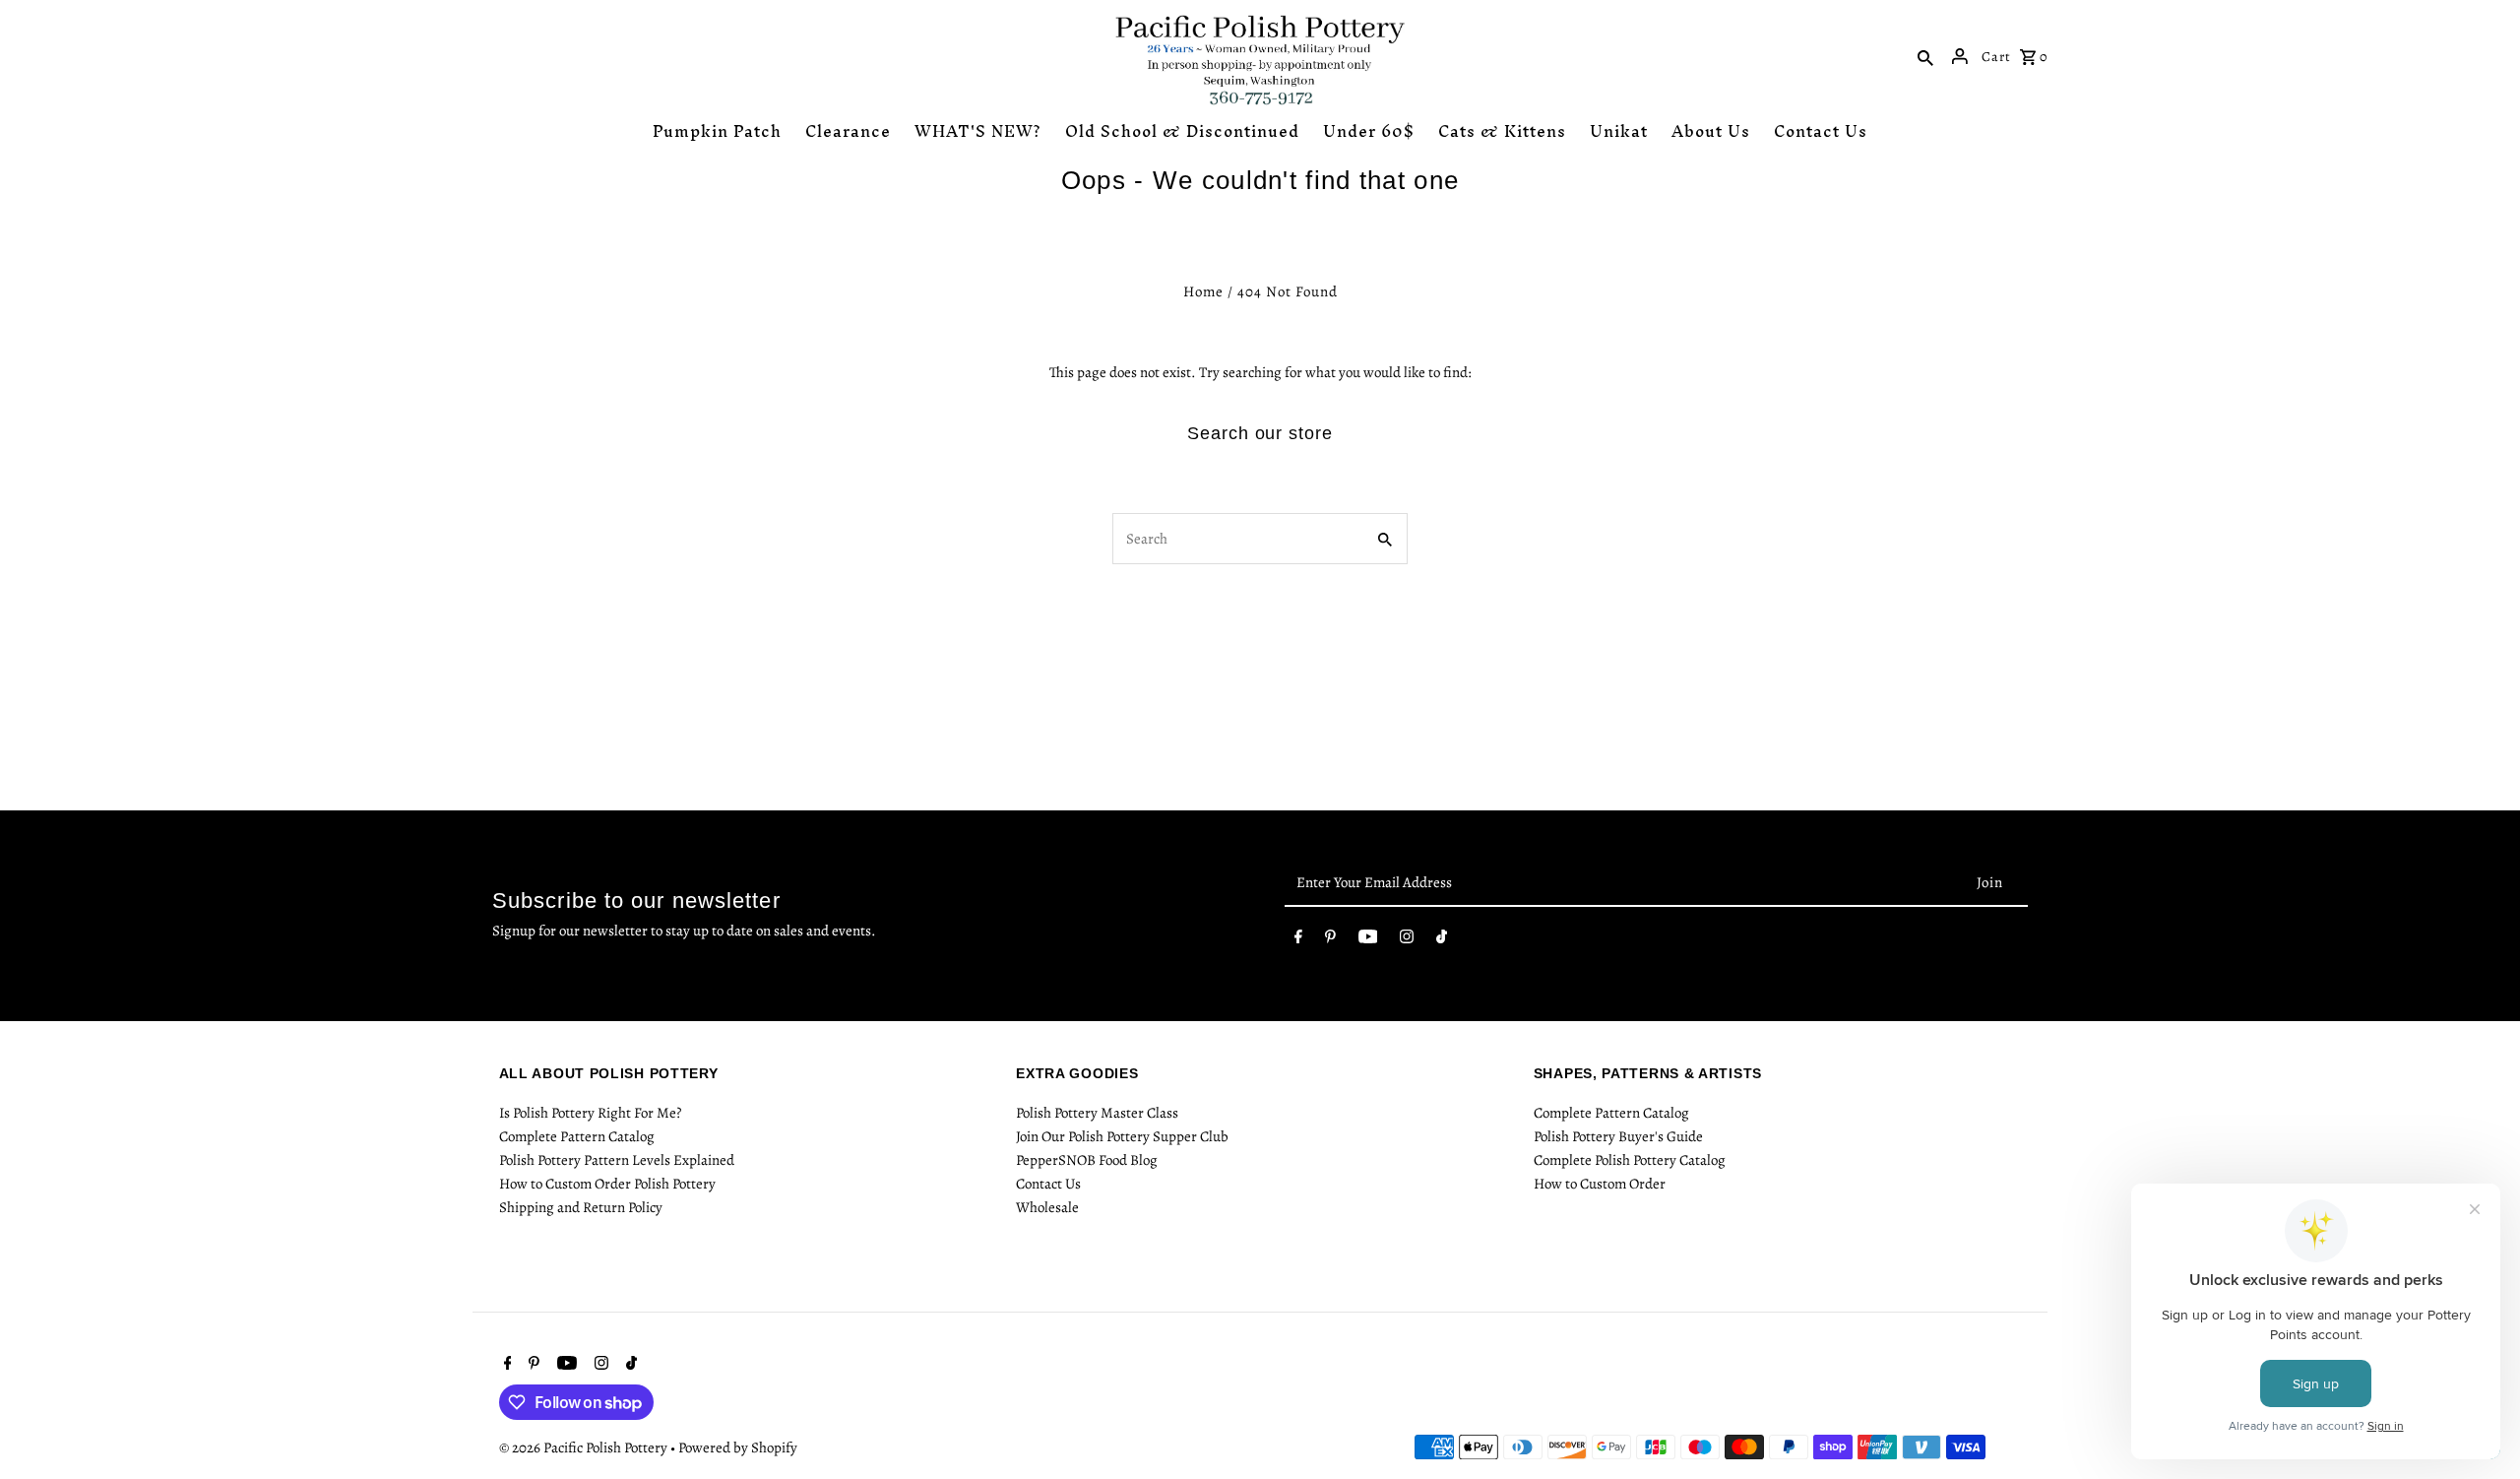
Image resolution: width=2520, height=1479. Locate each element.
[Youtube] (1368, 940)
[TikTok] (1442, 940)
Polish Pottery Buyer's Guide (1618, 1136)
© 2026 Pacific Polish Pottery (585, 1447)
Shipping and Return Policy (581, 1207)
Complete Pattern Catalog (577, 1136)
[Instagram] (1407, 940)
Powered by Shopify (738, 1447)
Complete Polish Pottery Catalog (1630, 1160)
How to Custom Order (1600, 1184)
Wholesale (1047, 1207)
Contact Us (1048, 1184)
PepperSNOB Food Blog (1087, 1160)
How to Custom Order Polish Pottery (607, 1184)
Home (1203, 291)
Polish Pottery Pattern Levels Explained (617, 1160)
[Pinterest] (1330, 940)
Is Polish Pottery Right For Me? (590, 1113)
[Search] (1925, 56)
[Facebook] (1298, 940)
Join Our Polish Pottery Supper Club (1122, 1136)
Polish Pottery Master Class (1097, 1113)
